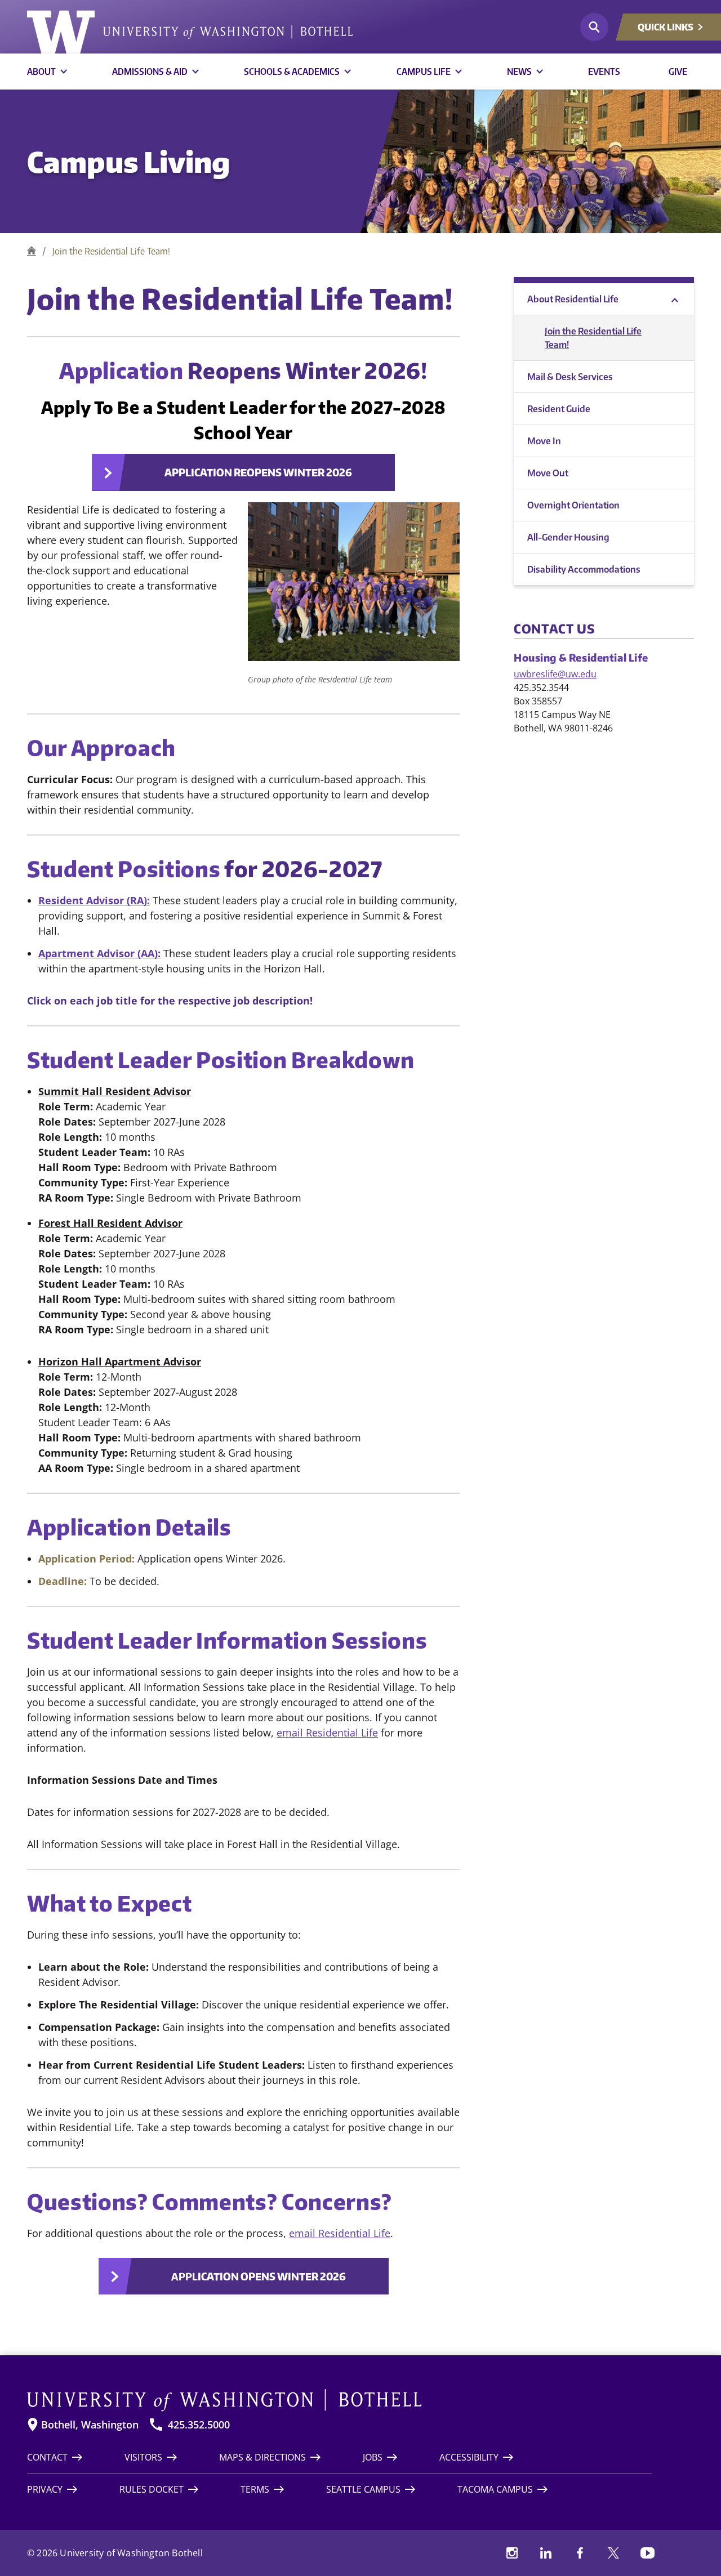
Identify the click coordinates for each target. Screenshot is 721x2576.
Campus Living (128, 161)
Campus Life (424, 72)
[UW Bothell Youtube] (647, 2553)
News (519, 72)
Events (604, 72)
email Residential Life (327, 1733)
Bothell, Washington (90, 2425)
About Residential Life (573, 299)
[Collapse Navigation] (675, 299)
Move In (544, 441)
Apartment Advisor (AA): (99, 953)
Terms (255, 2489)
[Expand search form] (594, 27)
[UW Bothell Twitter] (613, 2553)
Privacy (45, 2489)
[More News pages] (540, 72)
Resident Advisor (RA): (94, 900)
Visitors (143, 2457)
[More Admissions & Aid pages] (195, 72)
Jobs (373, 2457)
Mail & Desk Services (570, 377)
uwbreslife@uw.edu (555, 674)
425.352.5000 (199, 2425)
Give (678, 72)
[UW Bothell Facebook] (580, 2553)
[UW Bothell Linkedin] (546, 2553)
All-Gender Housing (568, 537)
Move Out (548, 473)
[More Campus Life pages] (459, 72)
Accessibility (469, 2457)
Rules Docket (152, 2489)
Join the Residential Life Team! (593, 338)
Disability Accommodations (584, 569)
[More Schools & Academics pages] (348, 72)
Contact (47, 2457)
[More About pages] (64, 72)
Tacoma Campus (495, 2489)
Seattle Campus (363, 2489)
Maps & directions (262, 2457)
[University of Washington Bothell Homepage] (339, 2400)
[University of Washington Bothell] (190, 32)
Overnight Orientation (573, 505)
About (41, 72)
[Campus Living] (32, 251)
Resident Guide (559, 409)
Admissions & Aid (150, 72)
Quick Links (666, 27)
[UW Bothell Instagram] (512, 2553)
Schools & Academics (292, 72)
